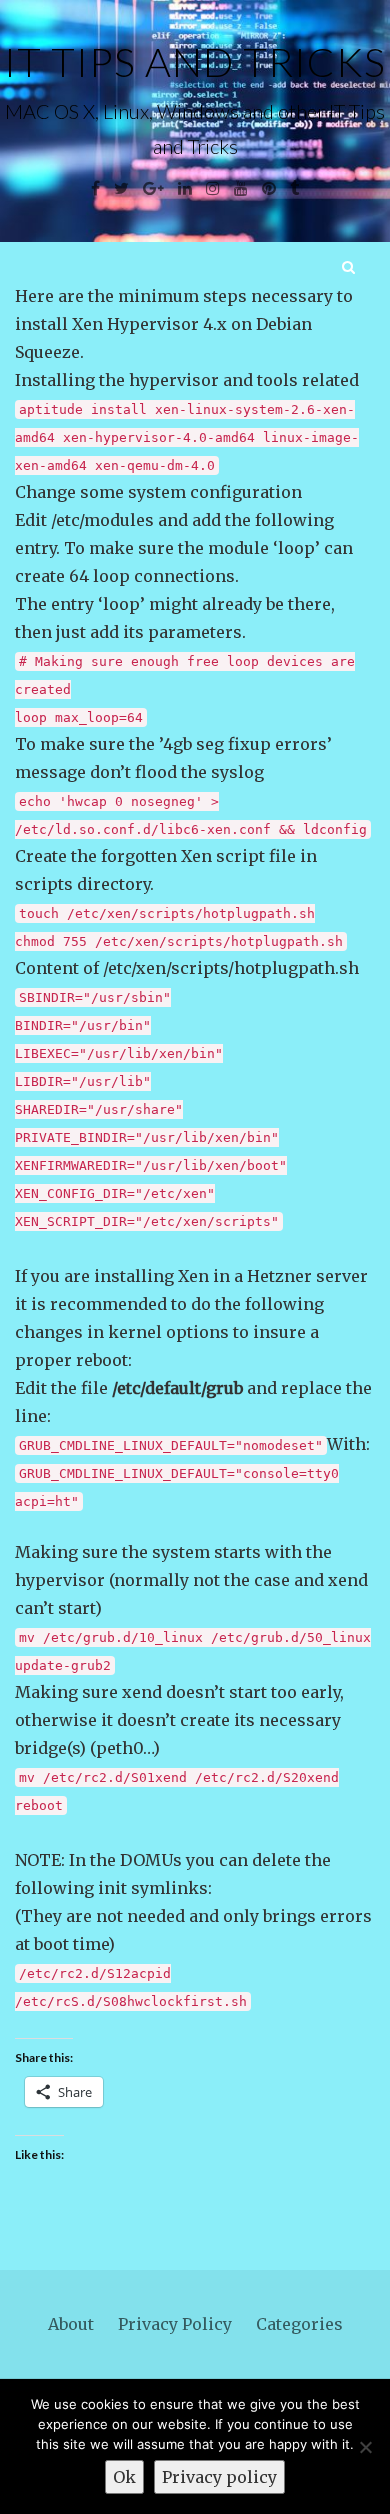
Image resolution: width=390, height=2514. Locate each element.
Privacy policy (219, 2477)
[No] (365, 2447)
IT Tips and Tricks (195, 62)
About (71, 2324)
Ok (124, 2477)
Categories (299, 2324)
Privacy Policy (175, 2324)
